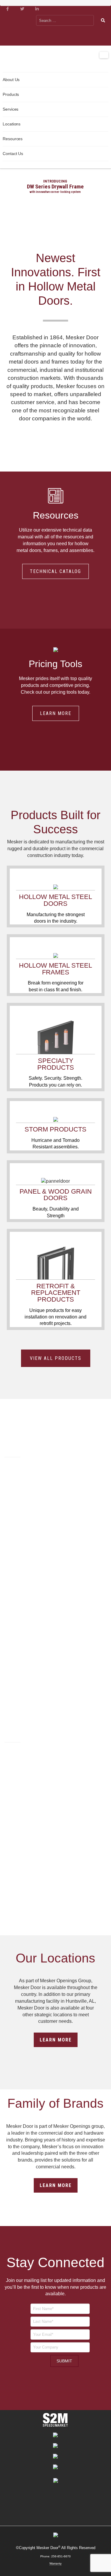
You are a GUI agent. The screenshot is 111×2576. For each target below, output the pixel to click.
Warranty (55, 2563)
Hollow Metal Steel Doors (55, 900)
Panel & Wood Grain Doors (56, 1195)
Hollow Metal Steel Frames (55, 969)
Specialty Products (56, 1064)
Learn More (56, 713)
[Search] (103, 20)
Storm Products (55, 1129)
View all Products (56, 1358)
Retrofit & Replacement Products (56, 1293)
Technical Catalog (55, 571)
